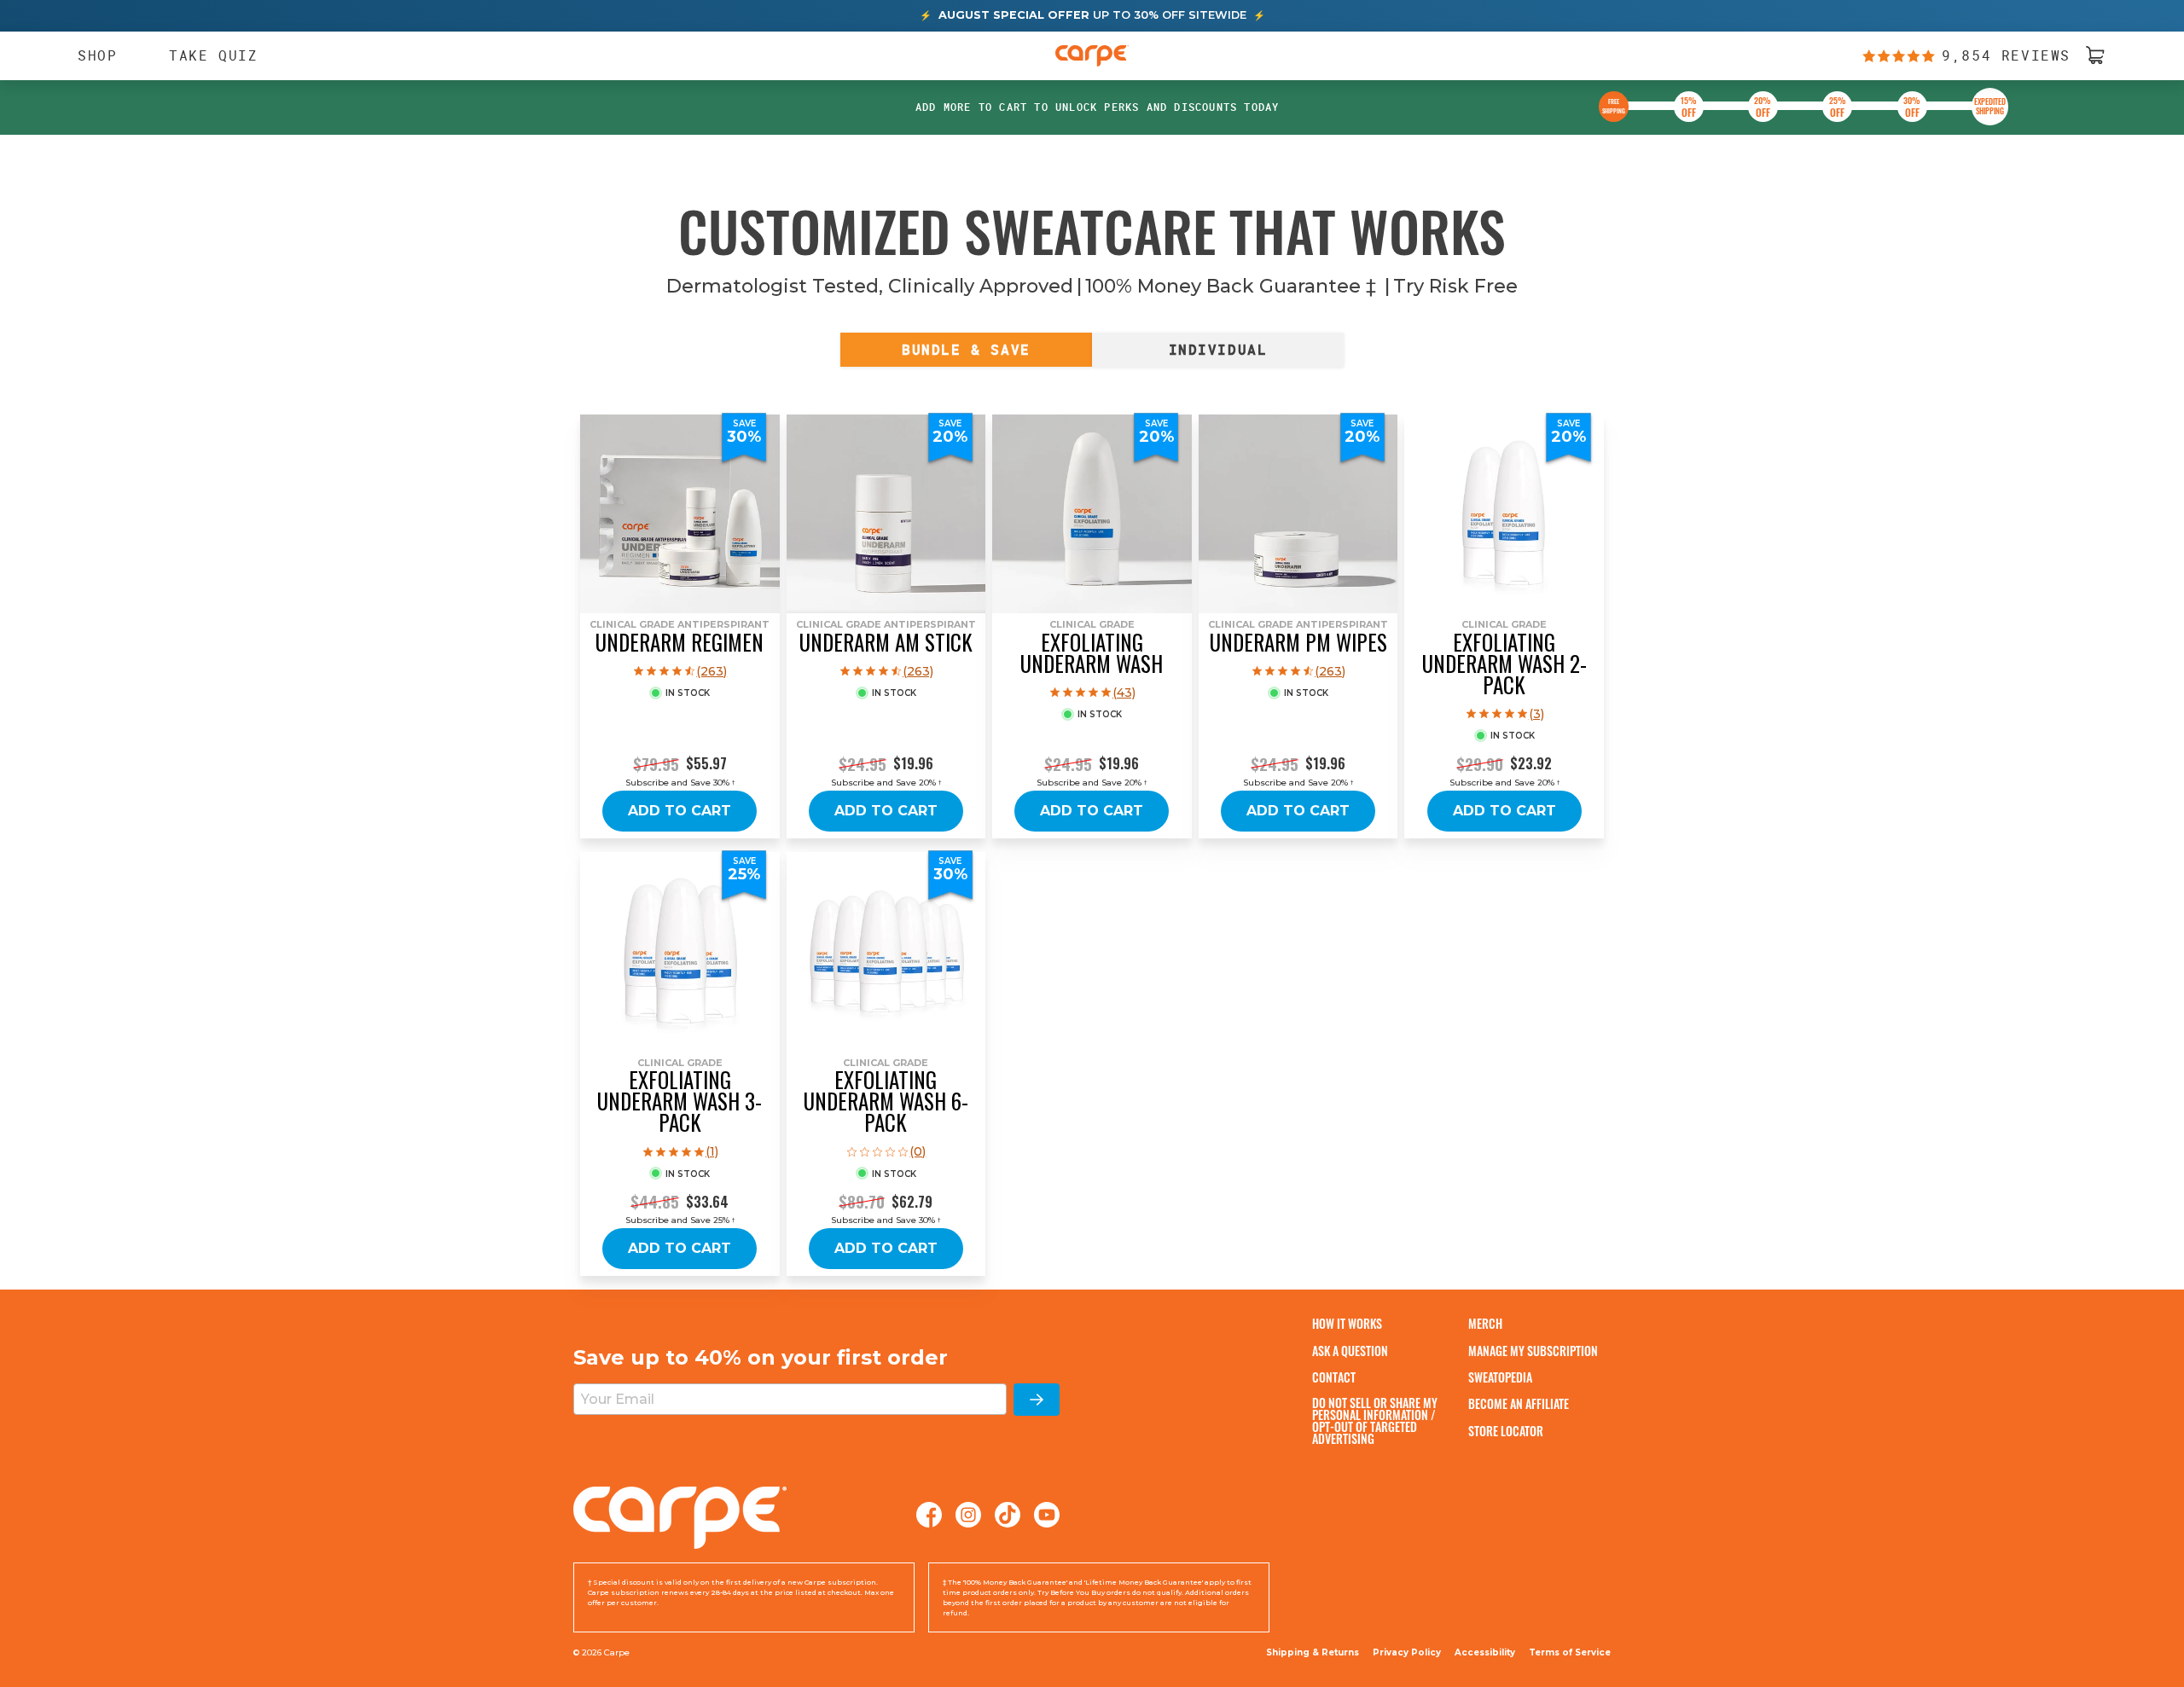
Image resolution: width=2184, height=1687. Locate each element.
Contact (1334, 1377)
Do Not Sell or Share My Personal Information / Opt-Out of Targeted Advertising (1375, 1421)
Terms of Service (1570, 1652)
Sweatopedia (1500, 1377)
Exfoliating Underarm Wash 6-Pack (886, 1101)
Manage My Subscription (1533, 1351)
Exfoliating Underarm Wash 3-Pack (680, 1101)
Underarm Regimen (680, 642)
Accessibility (1485, 1653)
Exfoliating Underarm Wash (1092, 652)
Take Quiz (213, 55)
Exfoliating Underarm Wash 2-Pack (1504, 663)
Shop (89, 55)
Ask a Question (1350, 1351)
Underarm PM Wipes (1298, 642)
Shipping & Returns (1313, 1652)
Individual (1218, 350)
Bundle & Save (966, 350)
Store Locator (1506, 1431)
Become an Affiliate (1519, 1403)
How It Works (1347, 1323)
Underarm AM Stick (886, 642)
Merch (1485, 1323)
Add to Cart (680, 811)
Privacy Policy (1407, 1652)
